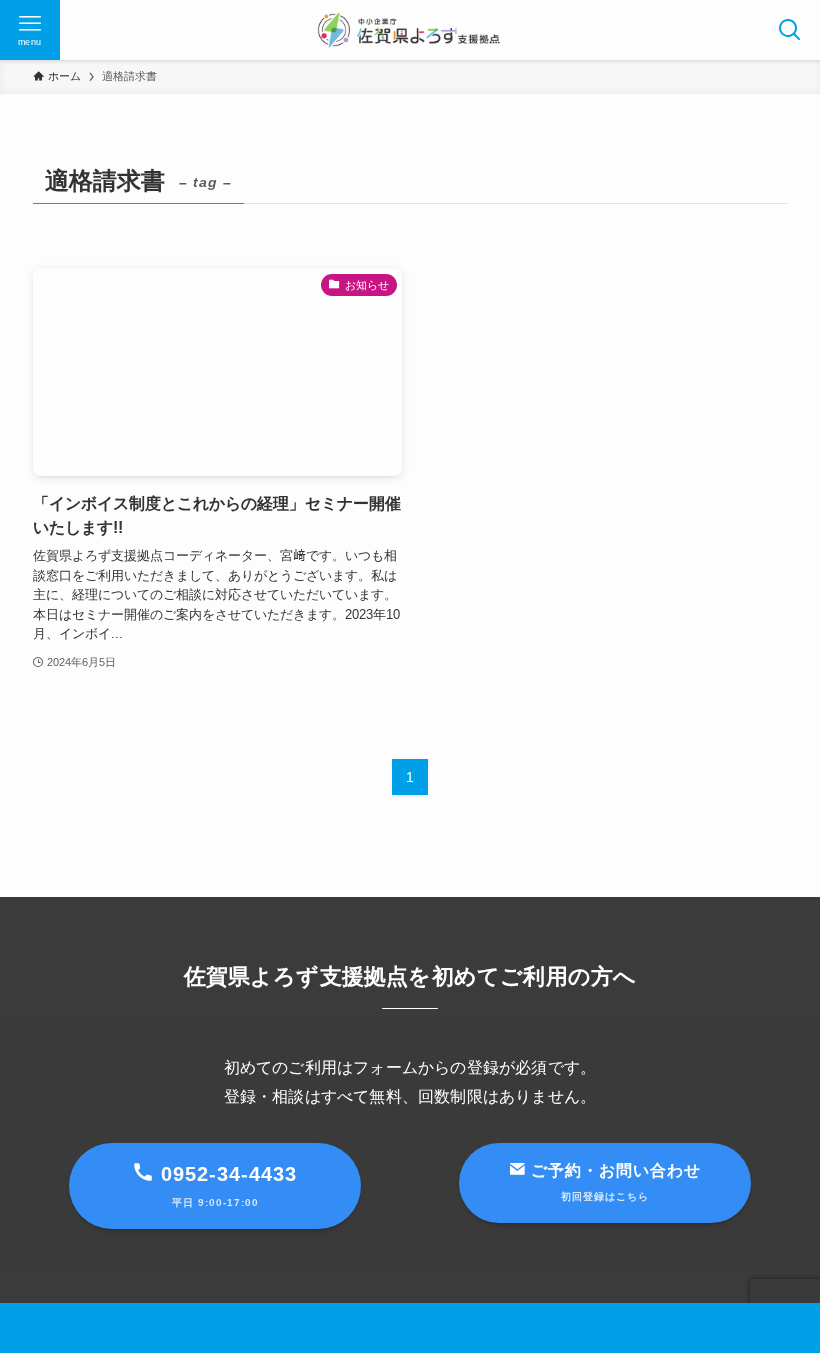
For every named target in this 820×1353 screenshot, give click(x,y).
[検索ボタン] (790, 30)
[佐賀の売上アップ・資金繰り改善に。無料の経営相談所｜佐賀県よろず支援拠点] (410, 30)
